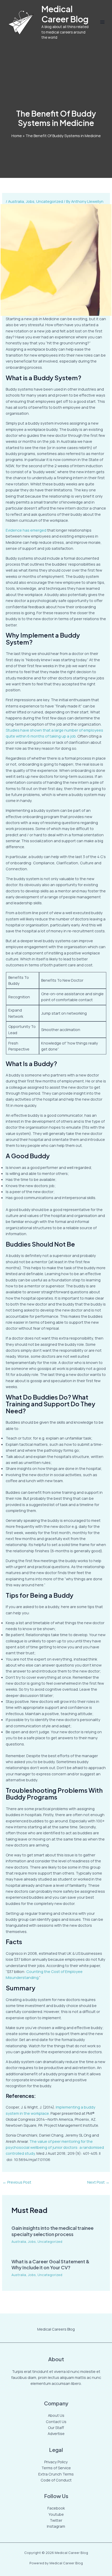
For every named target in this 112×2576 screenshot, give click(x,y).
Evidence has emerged (26, 530)
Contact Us (56, 2421)
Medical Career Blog (65, 14)
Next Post (98, 2182)
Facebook (56, 2508)
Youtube (56, 2514)
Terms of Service (56, 2468)
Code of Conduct (56, 2480)
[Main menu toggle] (102, 22)
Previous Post (17, 2182)
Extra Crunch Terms (56, 2474)
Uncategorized (50, 201)
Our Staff (56, 2427)
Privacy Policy (56, 2462)
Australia (16, 201)
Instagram (56, 2526)
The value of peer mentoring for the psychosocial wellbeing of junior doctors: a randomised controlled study (55, 2147)
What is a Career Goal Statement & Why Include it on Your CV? (51, 2264)
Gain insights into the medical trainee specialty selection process (52, 2231)
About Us (56, 2415)
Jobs (30, 201)
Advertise (56, 2433)
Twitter (56, 2520)
